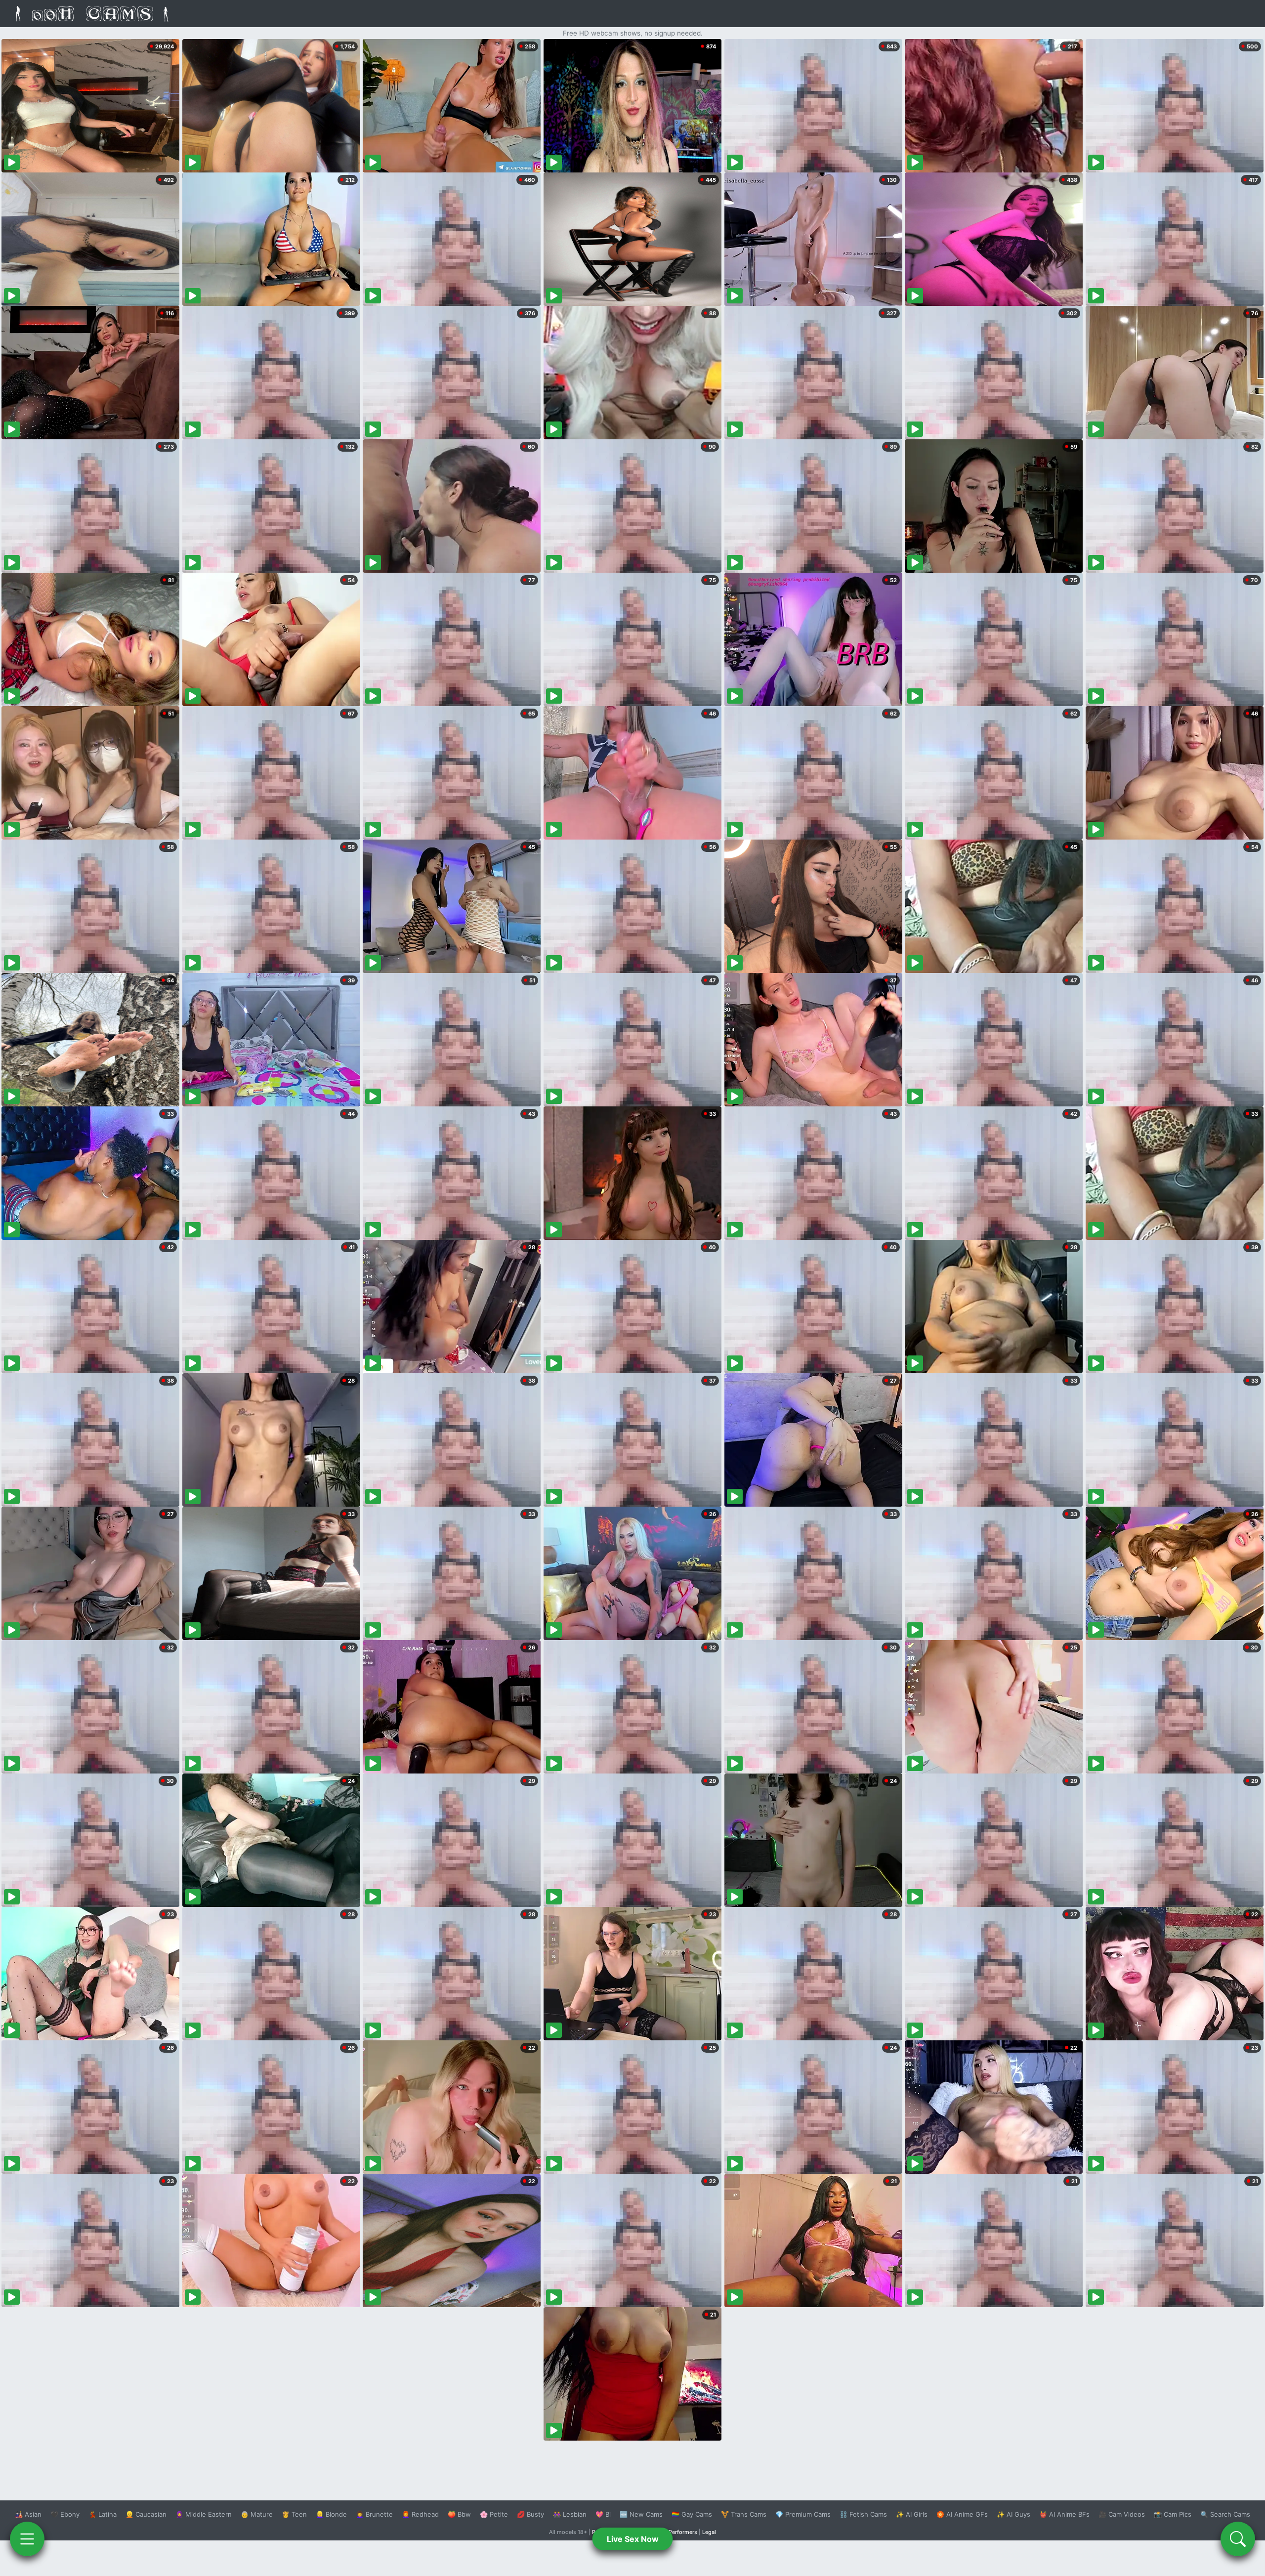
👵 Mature (257, 2514)
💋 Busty (530, 2514)
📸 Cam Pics (1173, 2514)
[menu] (27, 2539)
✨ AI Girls (912, 2514)
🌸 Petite (494, 2514)
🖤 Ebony (65, 2514)
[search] (1238, 2539)
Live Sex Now (633, 2539)
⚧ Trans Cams (744, 2514)
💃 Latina (103, 2514)
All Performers (679, 2532)
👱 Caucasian (146, 2514)
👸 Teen (294, 2514)
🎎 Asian (28, 2514)
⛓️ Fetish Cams (863, 2514)
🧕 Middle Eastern (204, 2514)
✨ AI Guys (1013, 2514)
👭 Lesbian (570, 2514)
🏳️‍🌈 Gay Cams (692, 2514)
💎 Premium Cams (803, 2514)
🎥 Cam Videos (1122, 2514)
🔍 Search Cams (1225, 2514)
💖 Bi (603, 2514)
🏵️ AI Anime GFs (962, 2514)
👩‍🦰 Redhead (420, 2514)
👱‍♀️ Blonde (331, 2514)
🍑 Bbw (459, 2514)
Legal (709, 2532)
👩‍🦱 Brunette (374, 2514)
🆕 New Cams (641, 2514)
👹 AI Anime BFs (1064, 2514)
